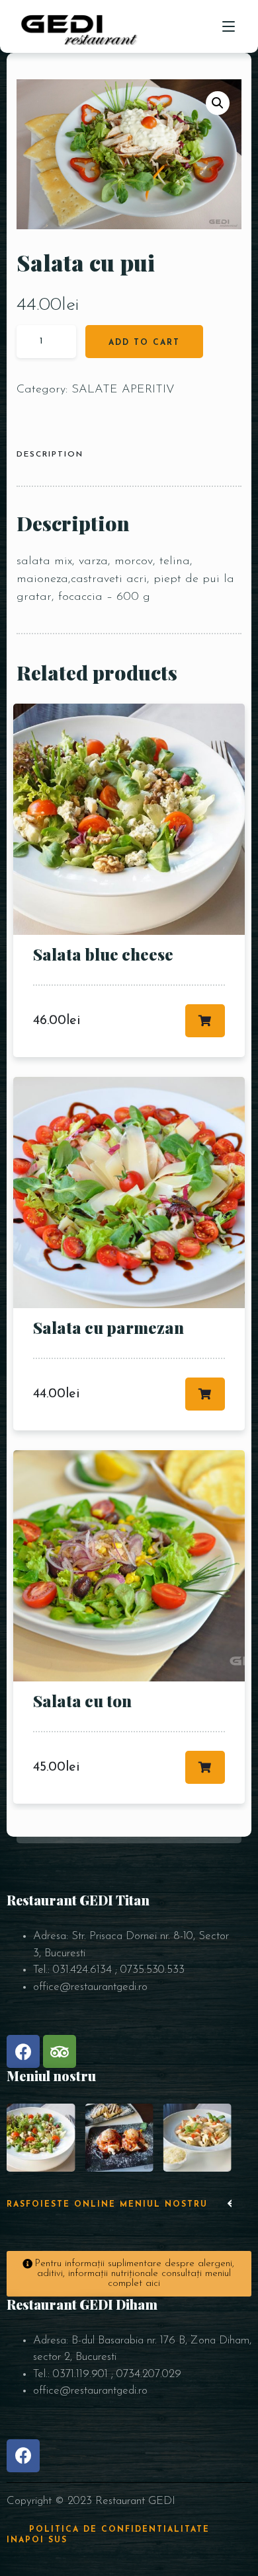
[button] (231, 2205)
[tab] (55, 456)
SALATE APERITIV (123, 390)
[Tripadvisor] (60, 2051)
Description (50, 455)
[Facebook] (23, 2051)
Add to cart (144, 343)
